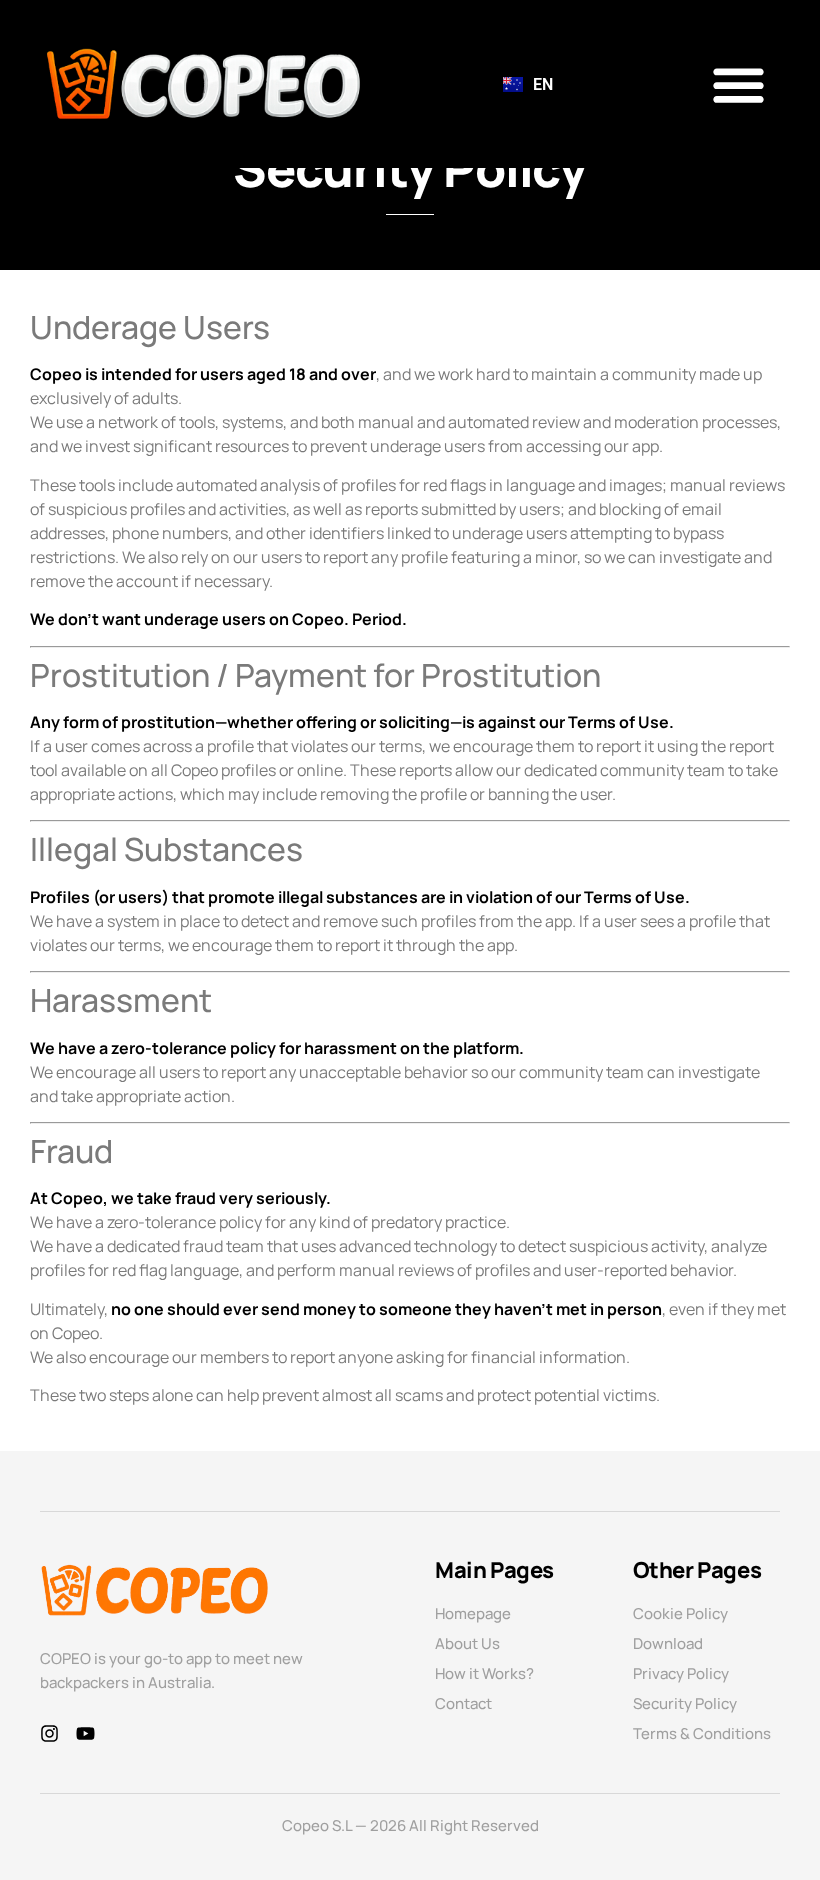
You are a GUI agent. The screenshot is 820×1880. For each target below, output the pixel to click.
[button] (739, 84)
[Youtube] (85, 1733)
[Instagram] (49, 1733)
